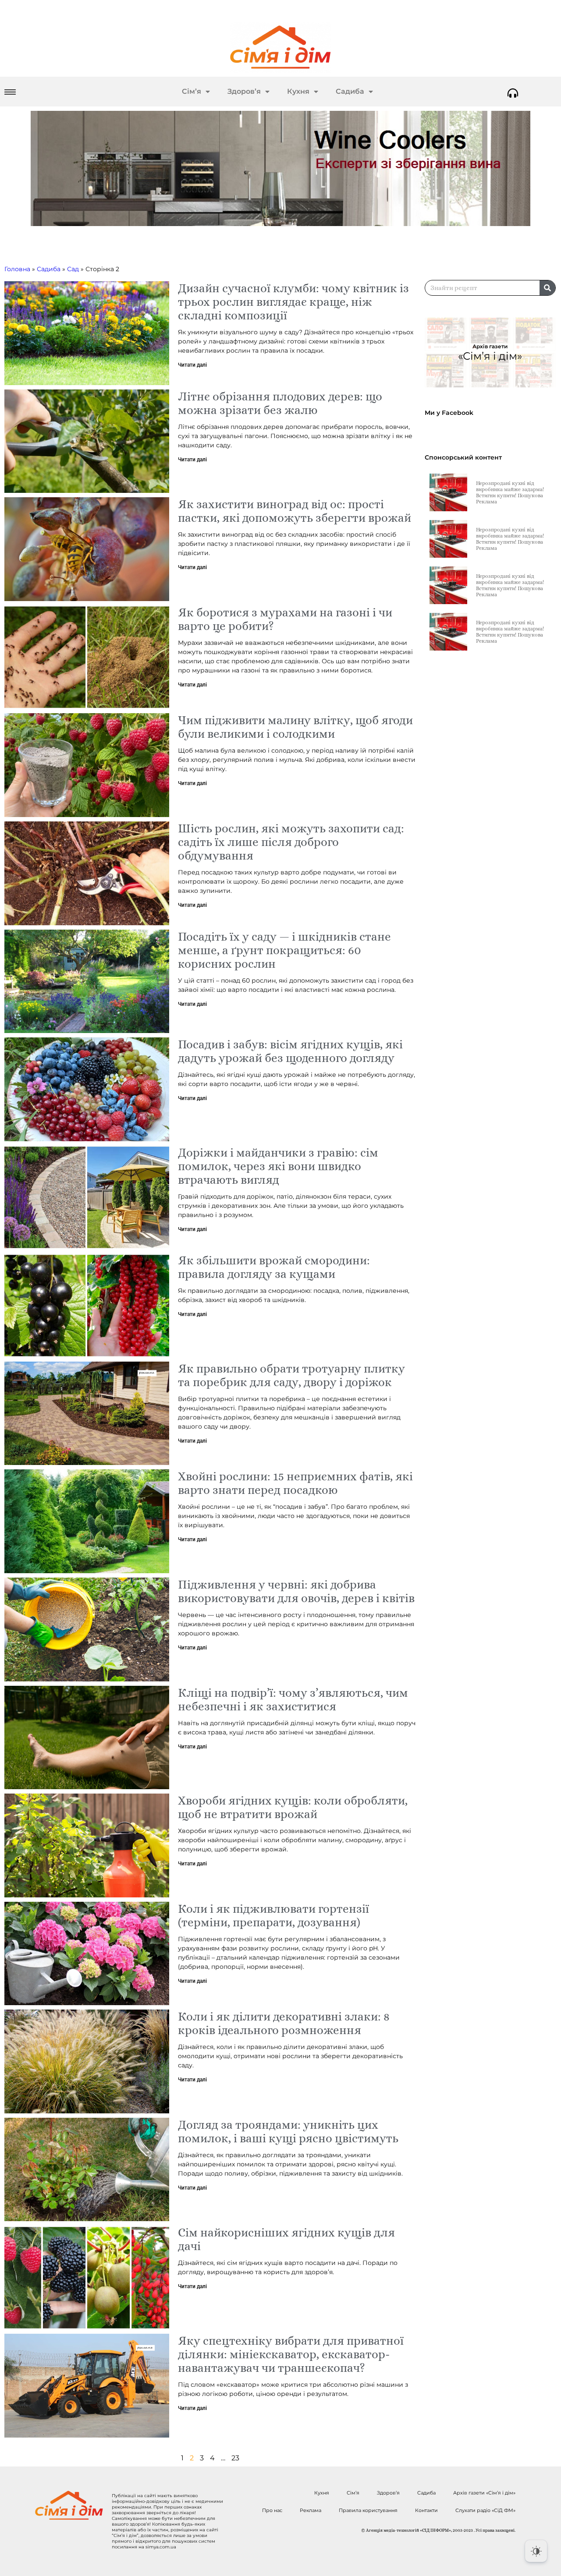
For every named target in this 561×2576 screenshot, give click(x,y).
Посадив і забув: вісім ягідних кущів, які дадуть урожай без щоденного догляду (290, 1051)
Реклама (311, 2510)
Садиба (350, 91)
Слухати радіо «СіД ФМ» (485, 2510)
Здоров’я (244, 91)
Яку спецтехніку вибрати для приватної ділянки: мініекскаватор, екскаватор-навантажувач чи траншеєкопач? (291, 2354)
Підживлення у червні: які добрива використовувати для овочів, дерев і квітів (296, 1591)
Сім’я (192, 91)
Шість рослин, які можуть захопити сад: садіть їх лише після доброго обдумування (291, 842)
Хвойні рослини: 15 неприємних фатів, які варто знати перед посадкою (295, 1483)
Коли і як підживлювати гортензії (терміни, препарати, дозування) (273, 1915)
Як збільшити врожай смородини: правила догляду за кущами (274, 1267)
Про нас (272, 2510)
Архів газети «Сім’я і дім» (484, 2493)
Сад (73, 269)
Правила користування (368, 2510)
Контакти (426, 2510)
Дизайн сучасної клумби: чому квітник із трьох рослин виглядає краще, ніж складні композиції (293, 302)
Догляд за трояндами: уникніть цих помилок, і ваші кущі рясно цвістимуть (288, 2131)
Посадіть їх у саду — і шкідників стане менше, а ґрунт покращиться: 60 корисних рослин (284, 950)
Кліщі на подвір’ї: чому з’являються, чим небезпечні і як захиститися (293, 1699)
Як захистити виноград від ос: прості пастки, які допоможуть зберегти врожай (295, 511)
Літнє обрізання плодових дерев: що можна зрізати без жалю (280, 403)
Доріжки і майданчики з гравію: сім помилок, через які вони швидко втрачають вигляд (278, 1166)
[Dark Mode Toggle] (536, 2551)
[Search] (547, 288)
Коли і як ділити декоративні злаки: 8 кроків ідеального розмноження (284, 2023)
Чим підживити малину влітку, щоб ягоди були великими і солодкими (295, 727)
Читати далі (192, 365)
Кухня (298, 91)
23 (235, 2458)
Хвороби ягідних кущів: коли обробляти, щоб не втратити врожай (293, 1807)
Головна (17, 269)
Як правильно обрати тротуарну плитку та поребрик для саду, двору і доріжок (291, 1375)
